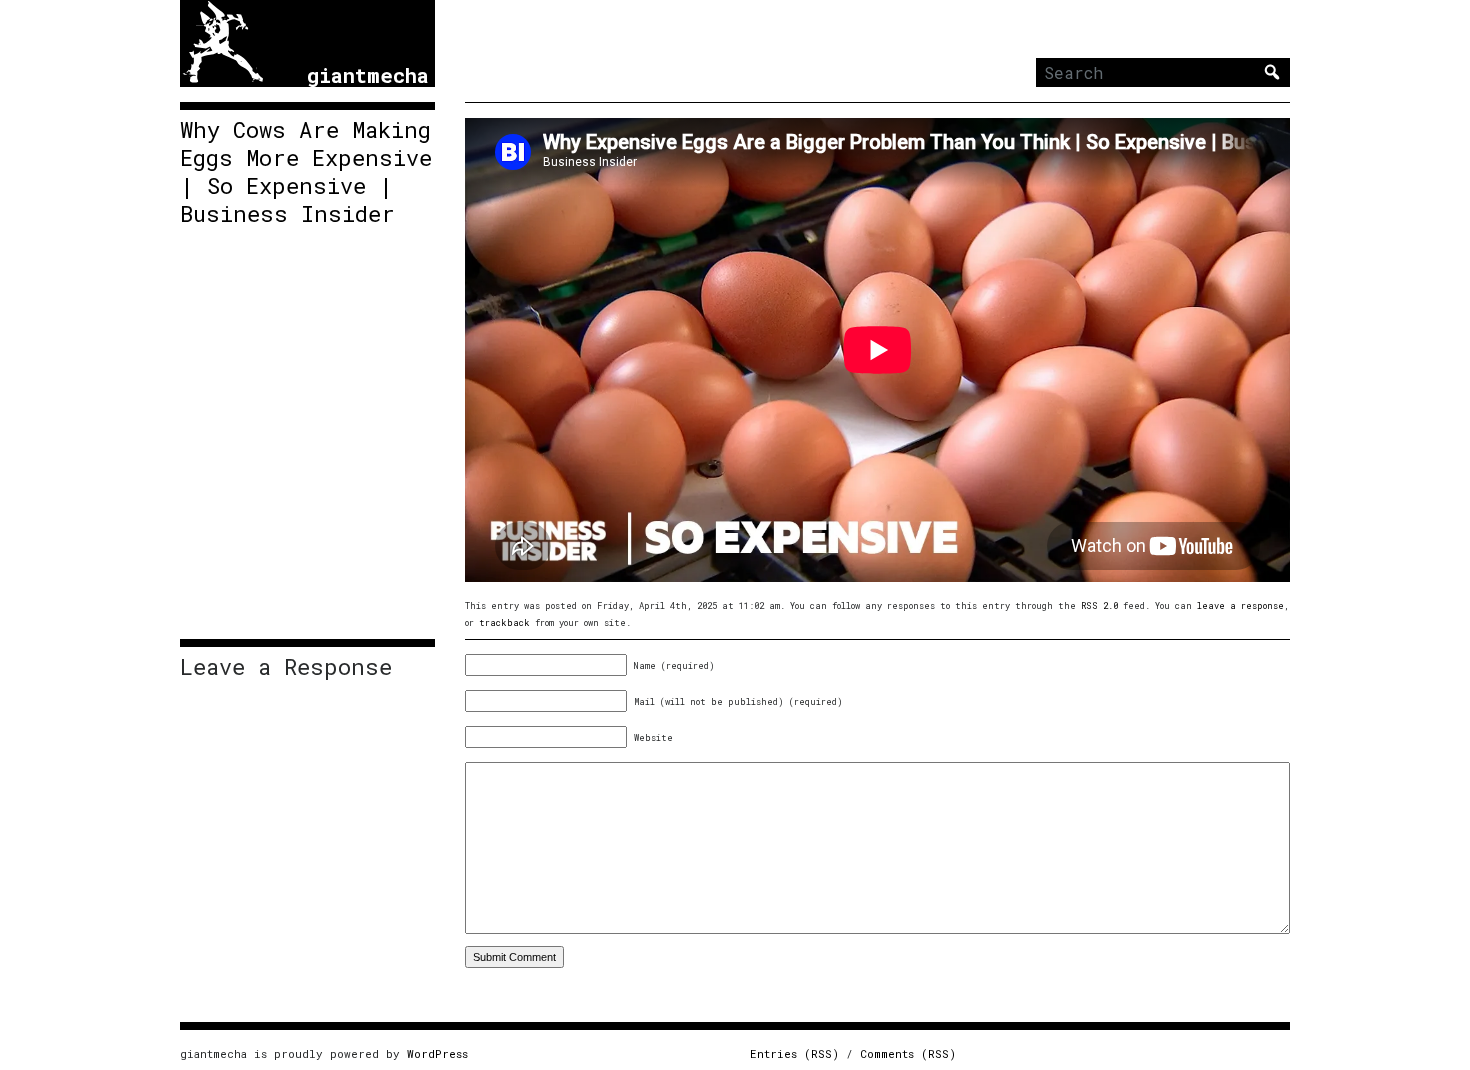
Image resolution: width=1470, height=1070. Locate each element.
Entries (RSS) (794, 1053)
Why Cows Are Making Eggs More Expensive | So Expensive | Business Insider (306, 172)
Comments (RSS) (908, 1053)
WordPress (437, 1053)
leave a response (1240, 605)
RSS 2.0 (1099, 605)
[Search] (1272, 72)
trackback (504, 622)
